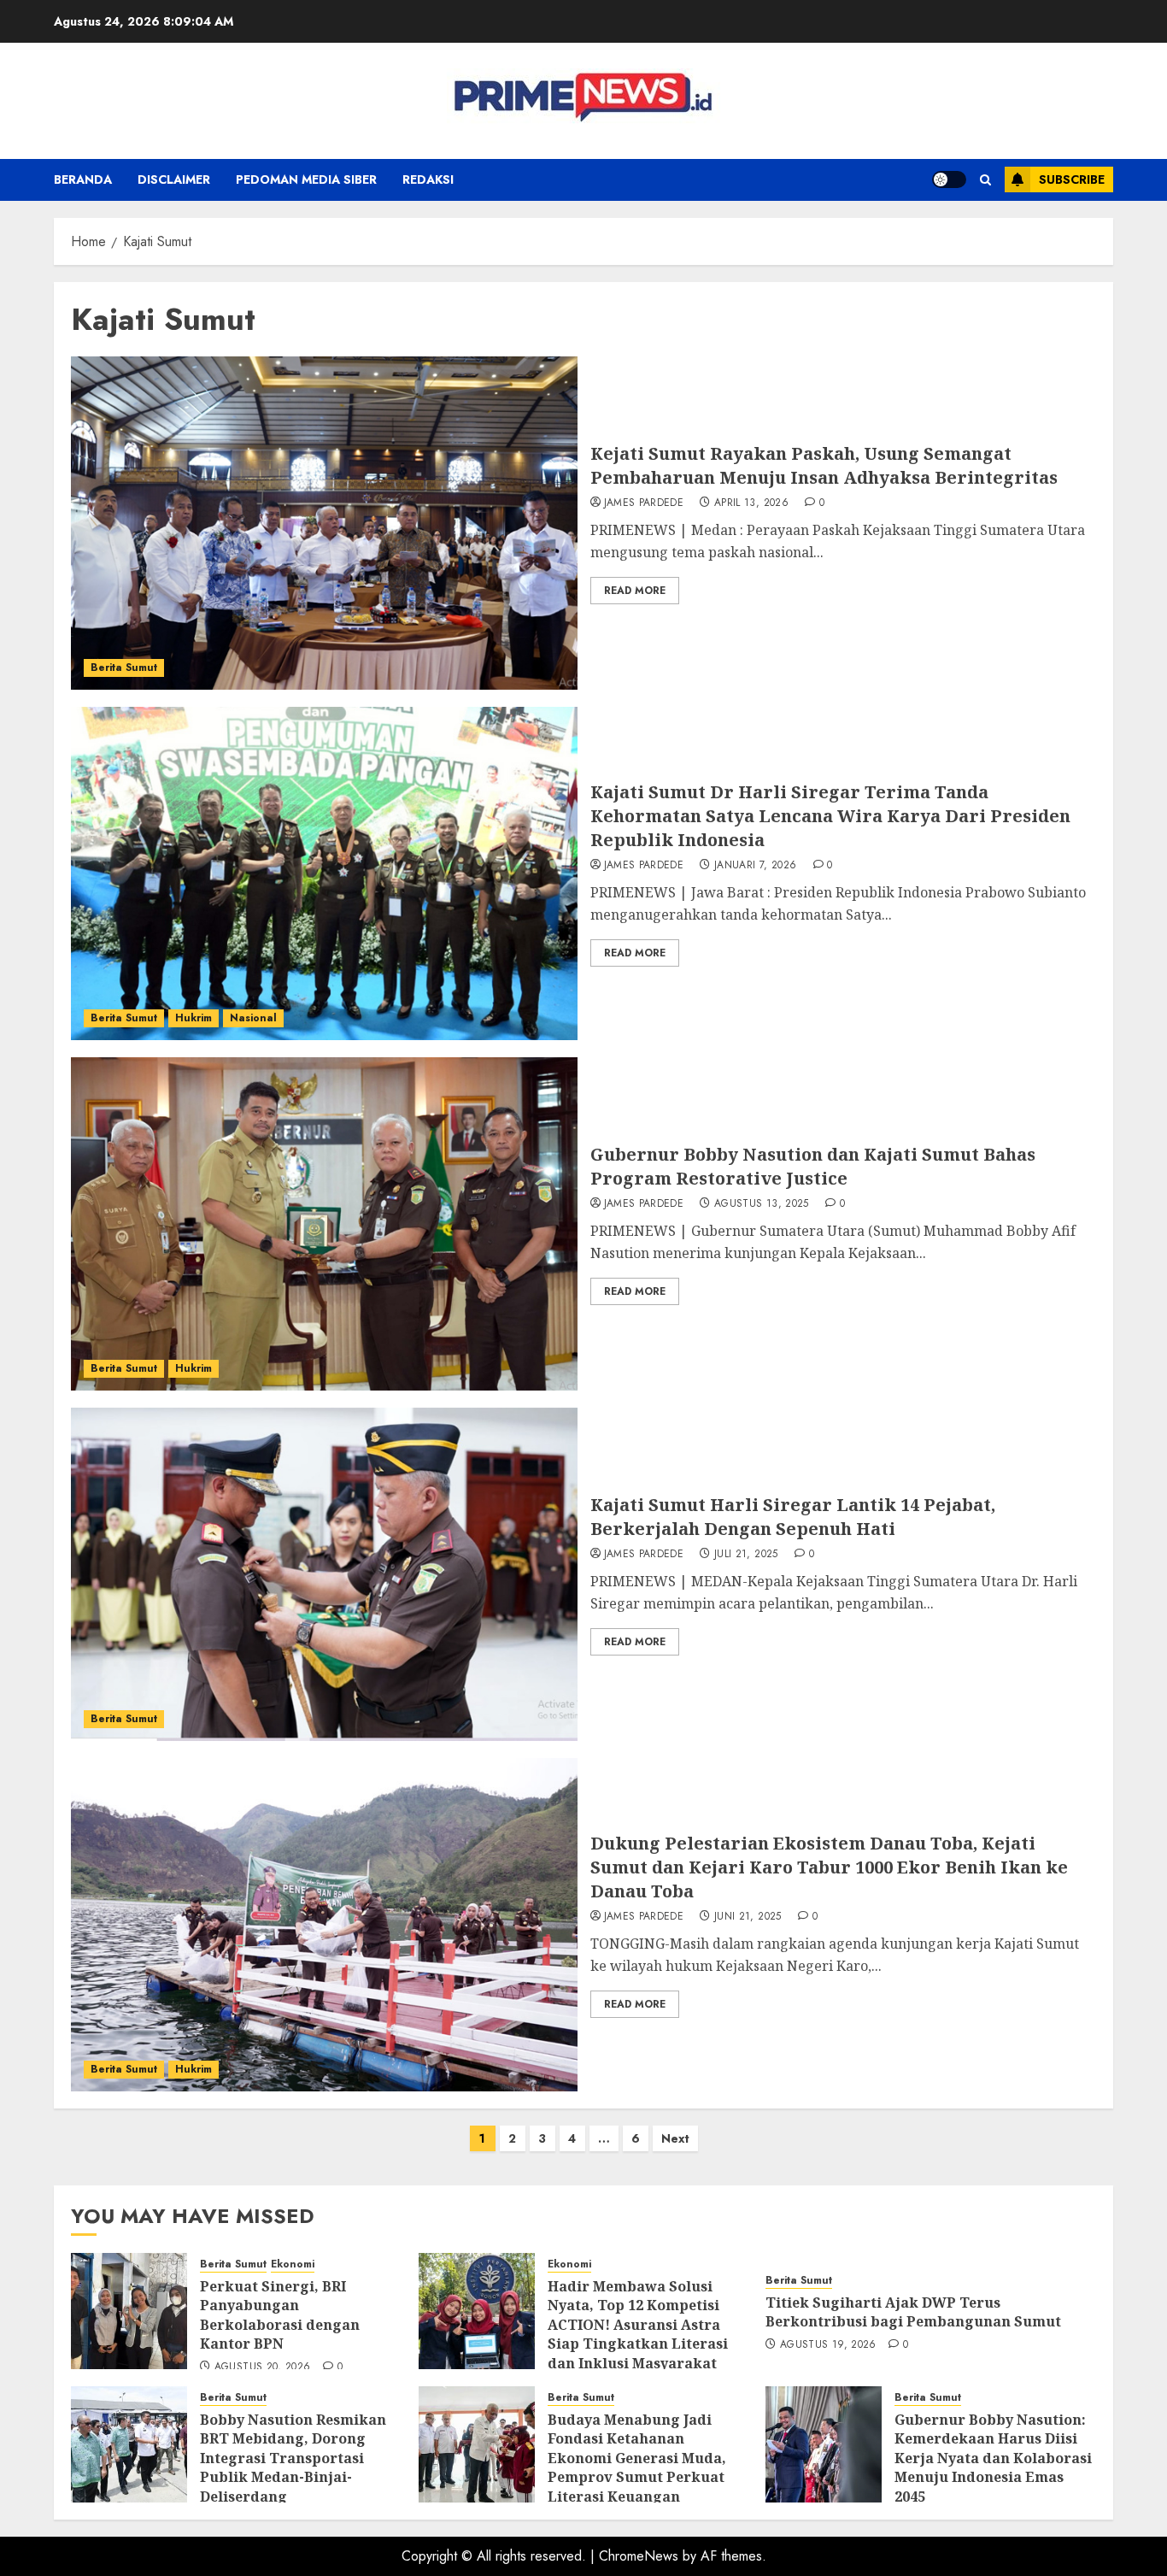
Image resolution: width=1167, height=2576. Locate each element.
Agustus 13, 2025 (762, 1204)
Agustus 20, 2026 (263, 2367)
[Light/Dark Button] (949, 179)
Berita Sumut (124, 668)
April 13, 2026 (751, 503)
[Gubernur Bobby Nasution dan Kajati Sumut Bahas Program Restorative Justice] (324, 1224)
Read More (635, 591)
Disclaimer (174, 179)
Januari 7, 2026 (755, 866)
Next (675, 2138)
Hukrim (194, 1018)
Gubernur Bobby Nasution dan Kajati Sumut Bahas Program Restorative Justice (813, 1166)
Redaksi (428, 179)
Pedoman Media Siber (306, 179)
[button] (985, 180)
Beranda (83, 179)
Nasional (253, 1018)
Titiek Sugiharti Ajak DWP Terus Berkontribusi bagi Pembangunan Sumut (913, 2312)
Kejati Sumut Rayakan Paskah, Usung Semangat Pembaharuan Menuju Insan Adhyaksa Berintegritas (824, 465)
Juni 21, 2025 (748, 1917)
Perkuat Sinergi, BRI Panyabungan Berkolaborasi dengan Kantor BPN (280, 2315)
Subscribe (1072, 179)
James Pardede (644, 503)
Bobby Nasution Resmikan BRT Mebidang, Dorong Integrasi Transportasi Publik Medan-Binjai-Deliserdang (293, 2458)
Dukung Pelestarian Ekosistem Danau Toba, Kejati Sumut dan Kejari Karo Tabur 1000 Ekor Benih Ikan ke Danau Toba (829, 1867)
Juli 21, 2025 (746, 1555)
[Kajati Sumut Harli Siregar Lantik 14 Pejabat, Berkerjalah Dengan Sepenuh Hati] (324, 1574)
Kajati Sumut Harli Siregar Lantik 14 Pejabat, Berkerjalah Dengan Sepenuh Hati (793, 1517)
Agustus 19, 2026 (828, 2345)
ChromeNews (639, 2556)
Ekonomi (293, 2264)
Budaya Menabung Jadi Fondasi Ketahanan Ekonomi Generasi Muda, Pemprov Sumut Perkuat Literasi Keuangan (637, 2458)
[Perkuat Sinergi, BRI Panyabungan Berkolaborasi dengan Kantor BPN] (129, 2311)
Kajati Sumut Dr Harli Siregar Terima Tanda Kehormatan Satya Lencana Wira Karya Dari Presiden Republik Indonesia (830, 816)
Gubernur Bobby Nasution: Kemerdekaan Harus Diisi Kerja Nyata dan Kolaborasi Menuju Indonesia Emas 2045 (993, 2458)
